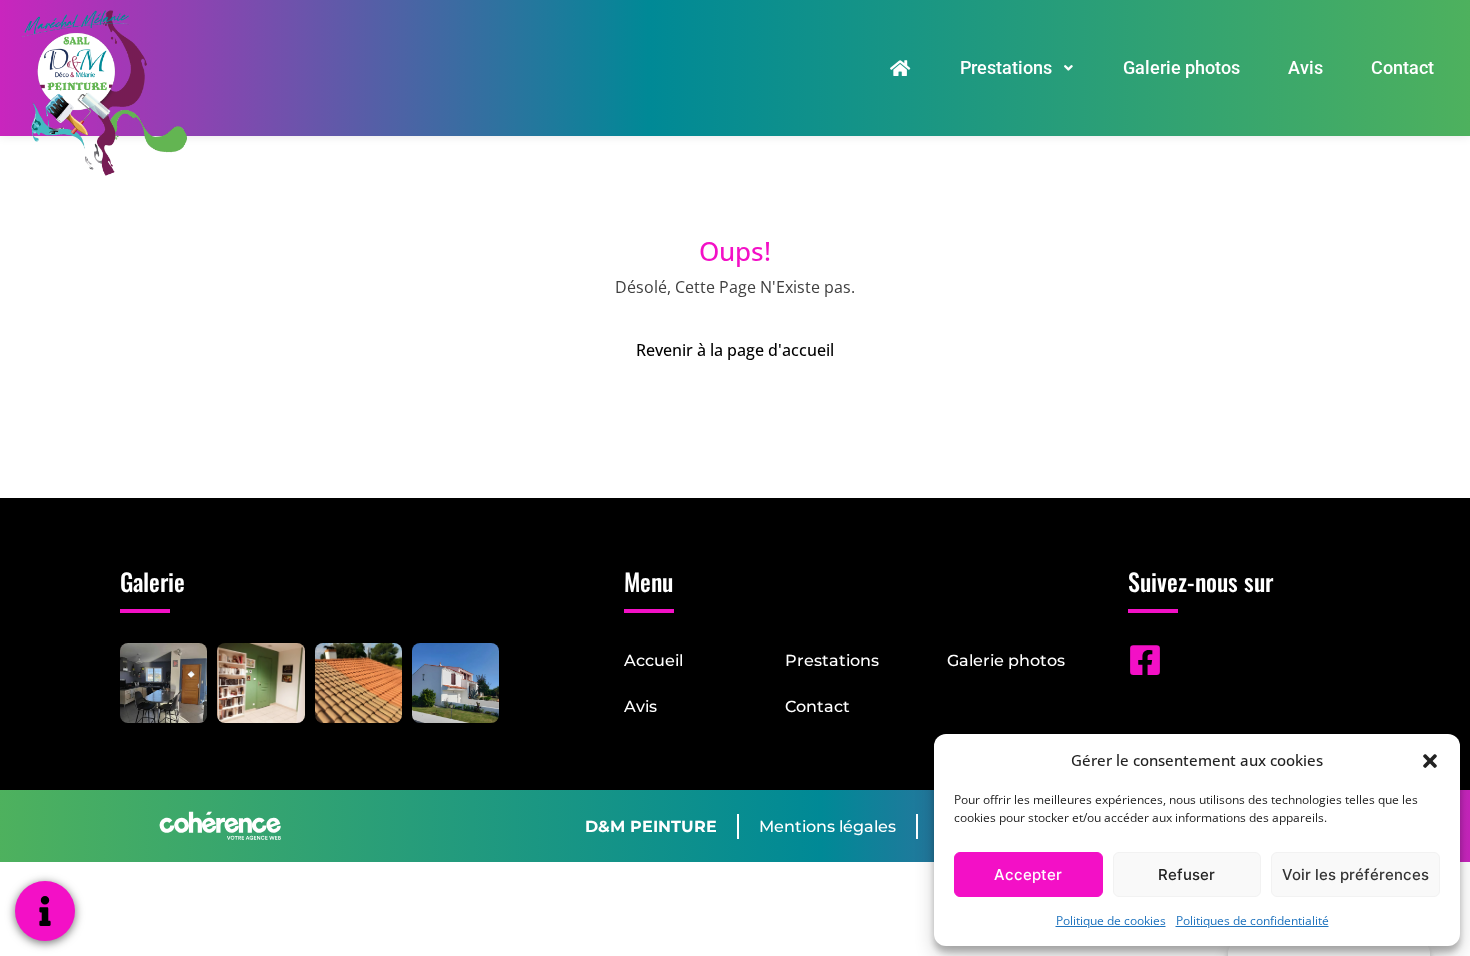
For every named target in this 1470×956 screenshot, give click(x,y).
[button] (1430, 760)
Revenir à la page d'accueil (735, 350)
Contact (1402, 67)
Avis (1305, 67)
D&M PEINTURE (651, 826)
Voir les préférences (1355, 874)
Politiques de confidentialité (1252, 920)
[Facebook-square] (1145, 660)
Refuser (1186, 874)
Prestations (1006, 67)
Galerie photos (1181, 67)
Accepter (1028, 874)
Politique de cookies (1111, 920)
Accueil (653, 660)
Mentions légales (827, 826)
